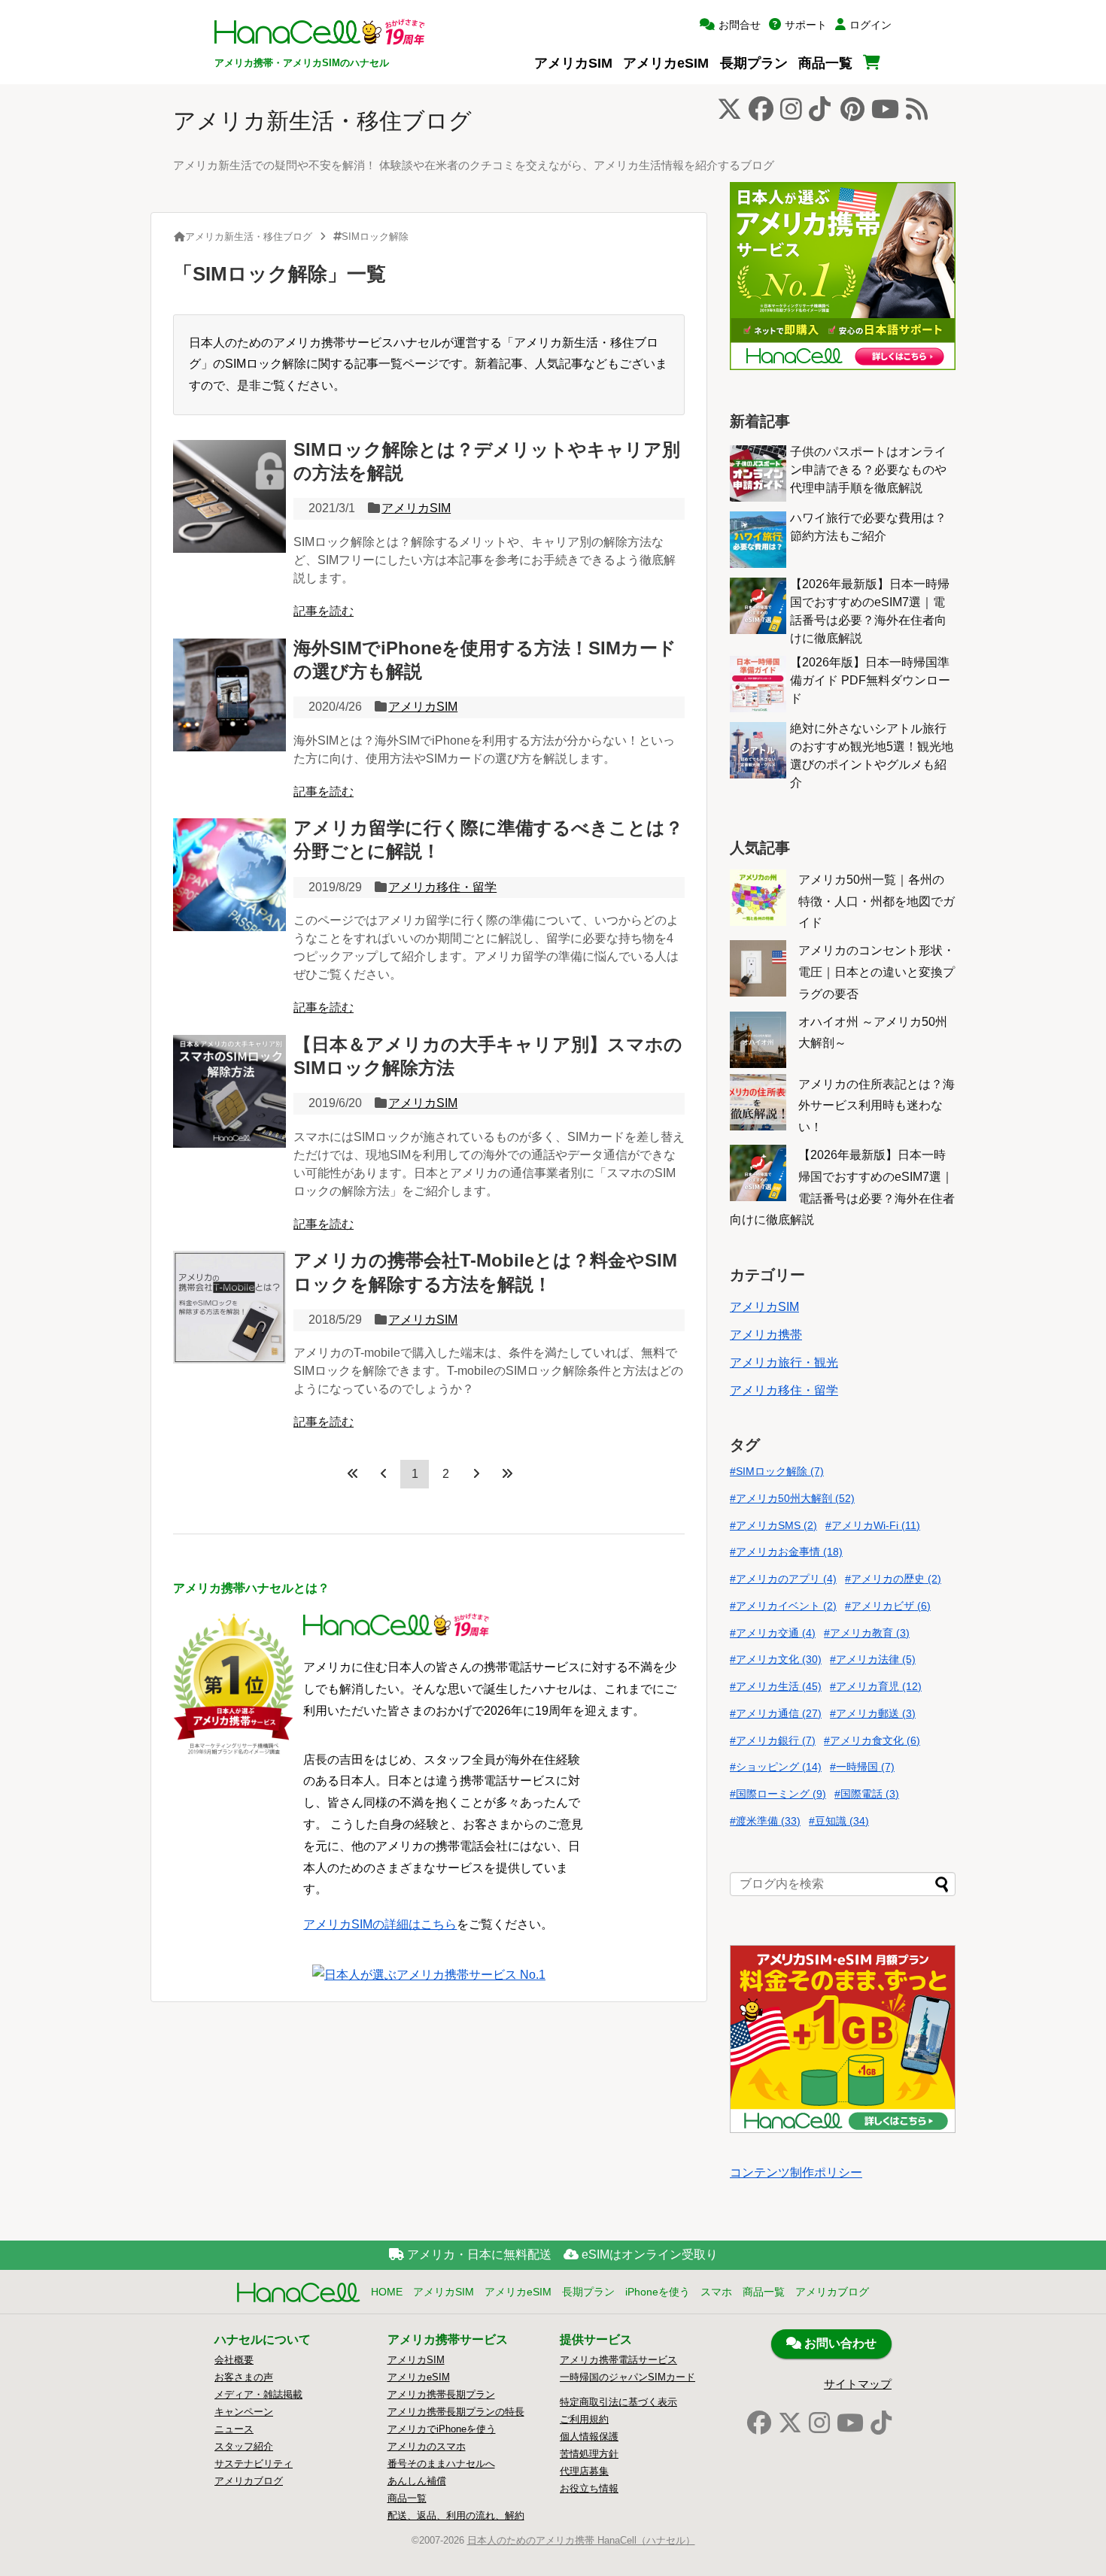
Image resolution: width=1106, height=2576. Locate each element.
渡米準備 (768, 1821)
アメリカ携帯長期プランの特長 (456, 2412)
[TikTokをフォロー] (820, 113)
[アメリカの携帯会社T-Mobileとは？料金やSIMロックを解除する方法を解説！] (229, 1307)
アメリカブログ (832, 2292)
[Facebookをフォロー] (761, 113)
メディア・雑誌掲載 (258, 2394)
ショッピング (779, 1767)
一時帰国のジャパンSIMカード (627, 2377)
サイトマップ (858, 2384)
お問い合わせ (839, 2343)
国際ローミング (781, 1794)
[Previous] (384, 1473)
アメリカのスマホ (427, 2446)
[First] (353, 1473)
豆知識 (842, 1821)
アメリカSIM (573, 63)
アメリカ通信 (779, 1713)
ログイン (871, 25)
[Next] (476, 1473)
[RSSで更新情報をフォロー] (917, 113)
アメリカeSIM (666, 63)
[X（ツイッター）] (790, 2423)
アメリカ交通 (776, 1633)
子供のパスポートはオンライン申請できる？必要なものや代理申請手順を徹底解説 (868, 470)
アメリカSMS (776, 1525)
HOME (387, 2292)
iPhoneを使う (658, 2292)
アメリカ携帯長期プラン (441, 2394)
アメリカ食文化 (875, 1740)
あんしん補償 (417, 2481)
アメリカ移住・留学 (442, 887)
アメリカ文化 (779, 1659)
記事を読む (324, 611)
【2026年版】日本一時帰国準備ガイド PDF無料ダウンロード (870, 680)
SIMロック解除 (780, 1471)
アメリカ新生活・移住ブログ (322, 121)
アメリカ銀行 (776, 1740)
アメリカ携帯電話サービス (618, 2360)
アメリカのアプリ (786, 1579)
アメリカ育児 (879, 1686)
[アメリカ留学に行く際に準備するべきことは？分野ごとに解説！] (229, 875)
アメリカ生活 (779, 1686)
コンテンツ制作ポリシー (796, 2172)
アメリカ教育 (870, 1633)
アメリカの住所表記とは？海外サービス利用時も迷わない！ (877, 1106)
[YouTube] (850, 2423)
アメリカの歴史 (896, 1579)
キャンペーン (244, 2412)
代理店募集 (584, 2471)
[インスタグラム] (819, 2423)
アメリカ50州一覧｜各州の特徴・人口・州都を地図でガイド (877, 901)
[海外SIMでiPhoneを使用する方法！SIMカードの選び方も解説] (229, 695)
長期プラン (754, 63)
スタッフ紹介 (244, 2446)
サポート (806, 25)
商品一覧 (825, 63)
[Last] (507, 1473)
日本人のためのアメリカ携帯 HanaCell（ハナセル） (581, 2540)
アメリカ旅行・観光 (784, 1362)
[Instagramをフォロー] (791, 113)
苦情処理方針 (589, 2454)
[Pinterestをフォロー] (852, 113)
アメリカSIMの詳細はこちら (380, 1924)
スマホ (716, 2292)
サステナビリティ (254, 2464)
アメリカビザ (891, 1606)
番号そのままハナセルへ (441, 2464)
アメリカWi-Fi (876, 1525)
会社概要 (234, 2360)
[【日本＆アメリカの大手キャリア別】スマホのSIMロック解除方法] (229, 1091)
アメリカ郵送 (876, 1713)
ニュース (234, 2429)
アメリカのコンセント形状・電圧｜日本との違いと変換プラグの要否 (877, 972)
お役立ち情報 (589, 2488)
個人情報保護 (589, 2436)
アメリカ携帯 (766, 1335)
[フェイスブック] (759, 2423)
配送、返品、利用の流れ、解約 (456, 2515)
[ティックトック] (881, 2423)
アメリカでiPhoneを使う (442, 2429)
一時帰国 (865, 1767)
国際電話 (870, 1794)
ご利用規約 (584, 2419)
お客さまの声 (244, 2377)
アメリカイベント (786, 1606)
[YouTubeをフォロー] (885, 113)
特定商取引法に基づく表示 (618, 2402)
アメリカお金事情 (789, 1552)
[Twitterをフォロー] (729, 113)
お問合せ (740, 25)
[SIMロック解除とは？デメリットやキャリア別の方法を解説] (229, 496)
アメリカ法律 (876, 1659)
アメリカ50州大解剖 (795, 1498)
